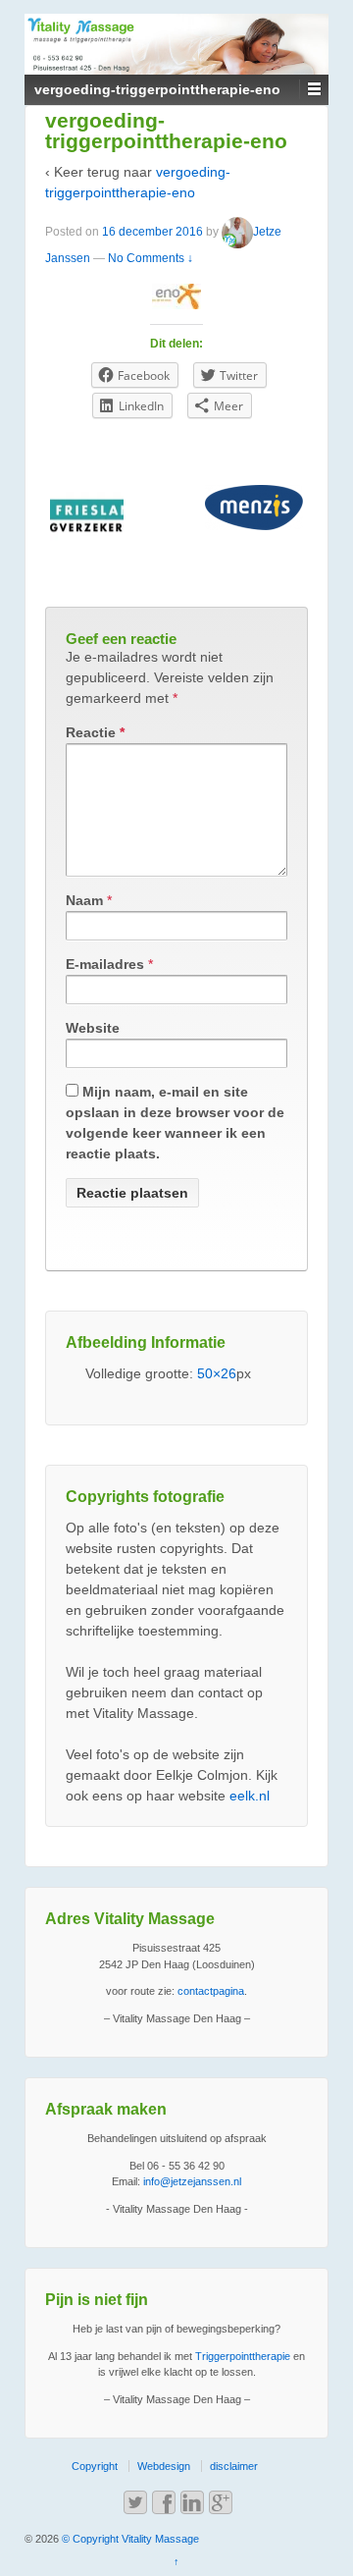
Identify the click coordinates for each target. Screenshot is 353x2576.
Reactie (95, 732)
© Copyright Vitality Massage (129, 2539)
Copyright (95, 2466)
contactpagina (211, 1991)
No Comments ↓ (151, 258)
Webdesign (164, 2466)
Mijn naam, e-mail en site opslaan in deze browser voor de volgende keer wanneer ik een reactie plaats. (175, 1123)
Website (93, 1028)
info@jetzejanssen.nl (192, 2181)
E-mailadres (105, 964)
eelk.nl (250, 1796)
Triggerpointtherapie (243, 2356)
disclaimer (234, 2466)
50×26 (217, 1373)
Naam (84, 900)
